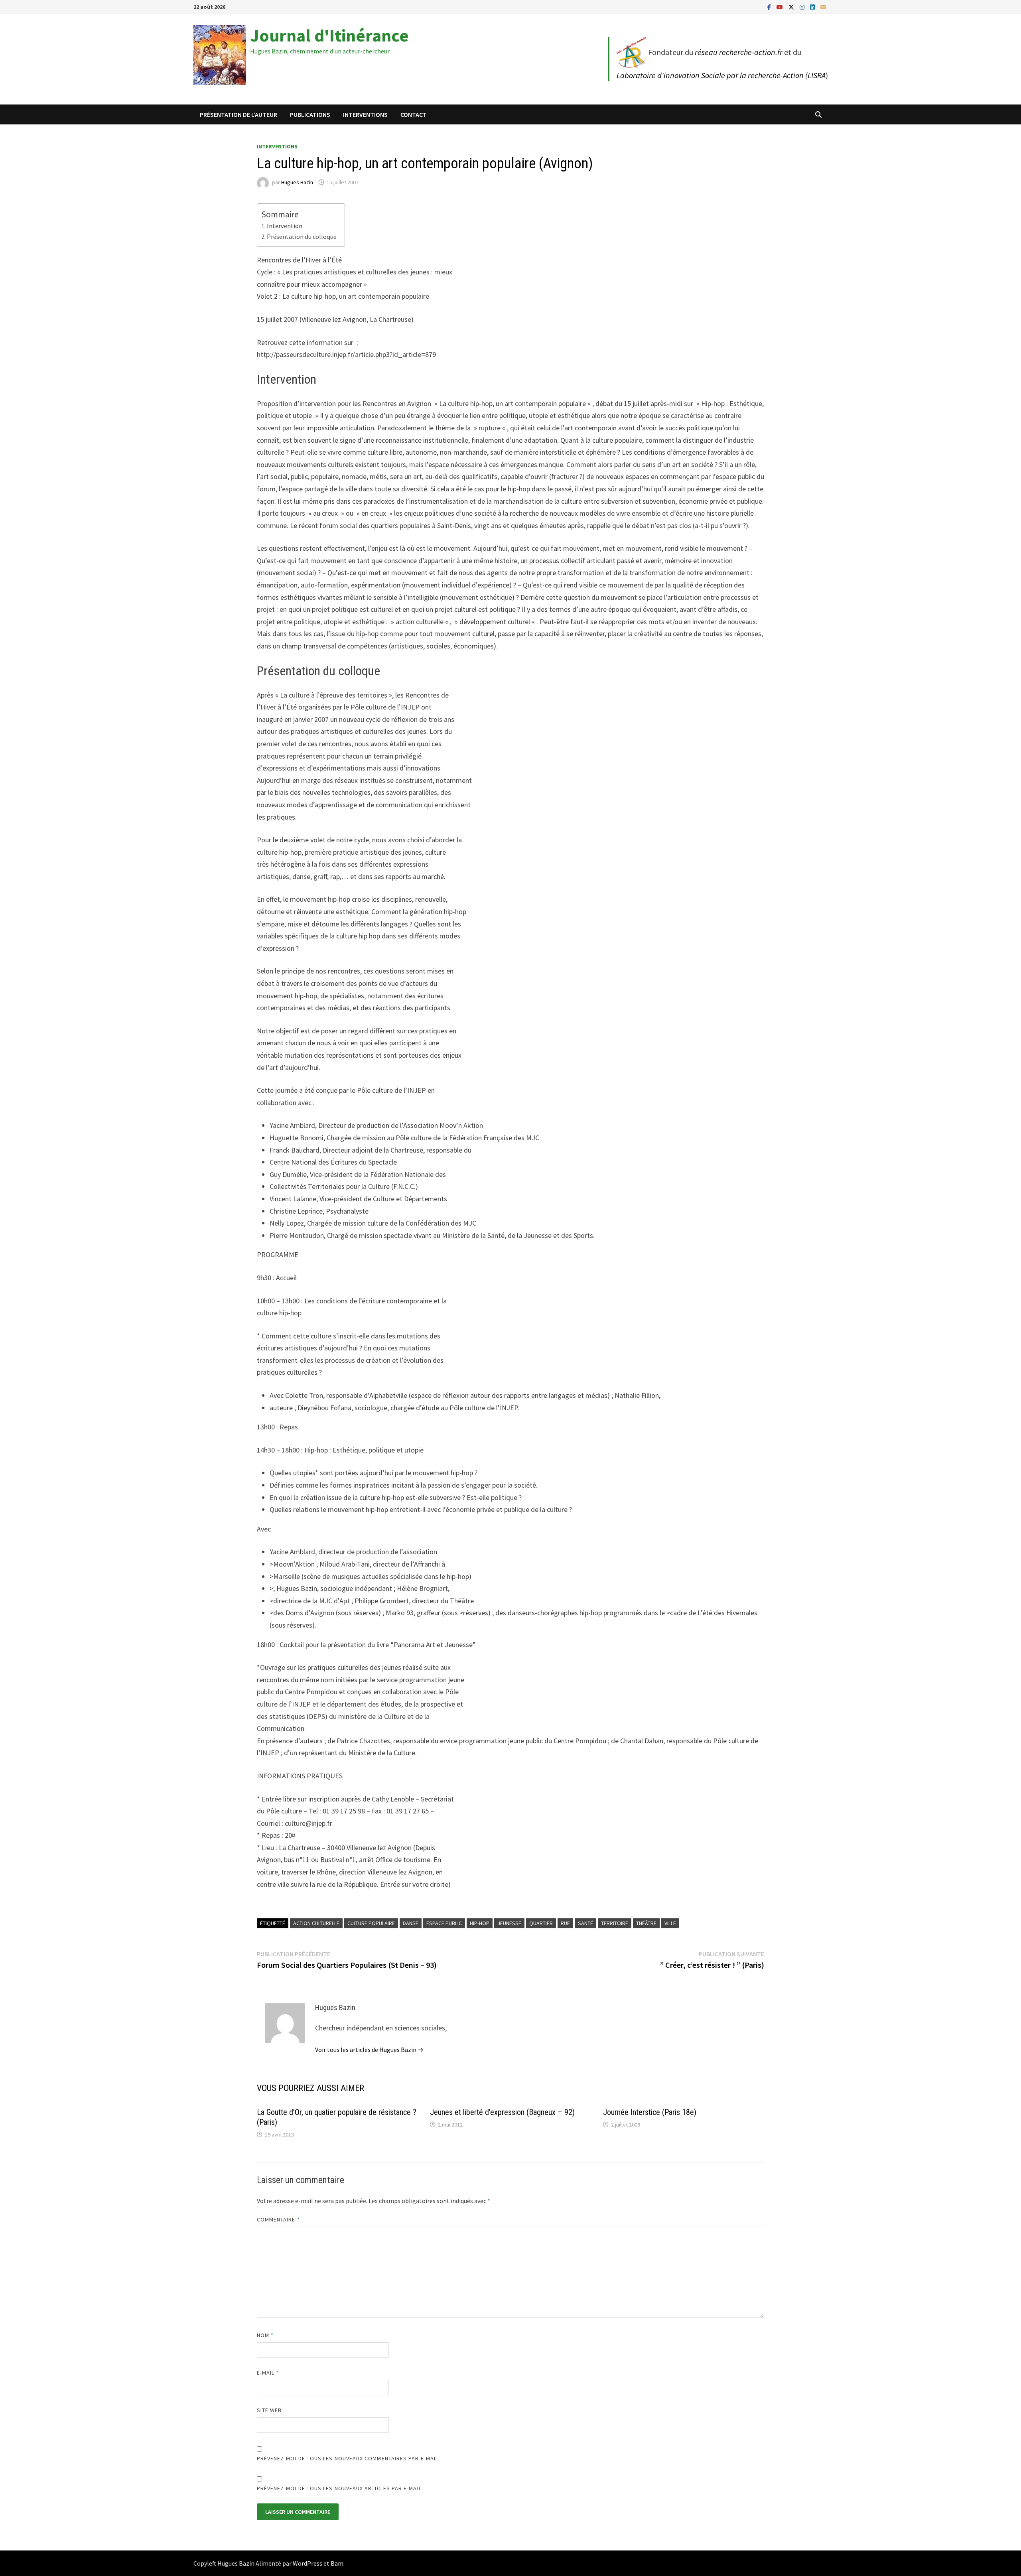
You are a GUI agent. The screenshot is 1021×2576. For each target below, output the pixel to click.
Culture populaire (371, 1923)
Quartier (541, 1923)
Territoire (615, 1923)
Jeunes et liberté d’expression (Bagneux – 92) (502, 2112)
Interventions (365, 114)
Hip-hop (480, 1923)
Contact (414, 114)
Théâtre (646, 1923)
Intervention (285, 226)
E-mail (268, 2373)
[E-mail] (823, 7)
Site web (269, 2410)
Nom (265, 2335)
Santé (585, 1923)
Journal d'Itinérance (329, 35)
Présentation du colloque (302, 237)
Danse (411, 1923)
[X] (792, 7)
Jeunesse (509, 1923)
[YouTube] (781, 7)
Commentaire (278, 2219)
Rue (565, 1923)
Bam (337, 2563)
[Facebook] (770, 7)
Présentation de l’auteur (238, 114)
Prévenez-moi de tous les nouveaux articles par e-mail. (340, 2488)
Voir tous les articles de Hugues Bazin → (369, 2050)
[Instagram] (803, 7)
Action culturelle (316, 1923)
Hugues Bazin (297, 182)
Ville (670, 1923)
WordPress (307, 2563)
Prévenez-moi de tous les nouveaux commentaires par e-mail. (349, 2458)
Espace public (444, 1923)
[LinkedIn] (813, 7)
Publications (310, 114)
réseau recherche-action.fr (739, 52)
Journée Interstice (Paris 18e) (650, 2112)
